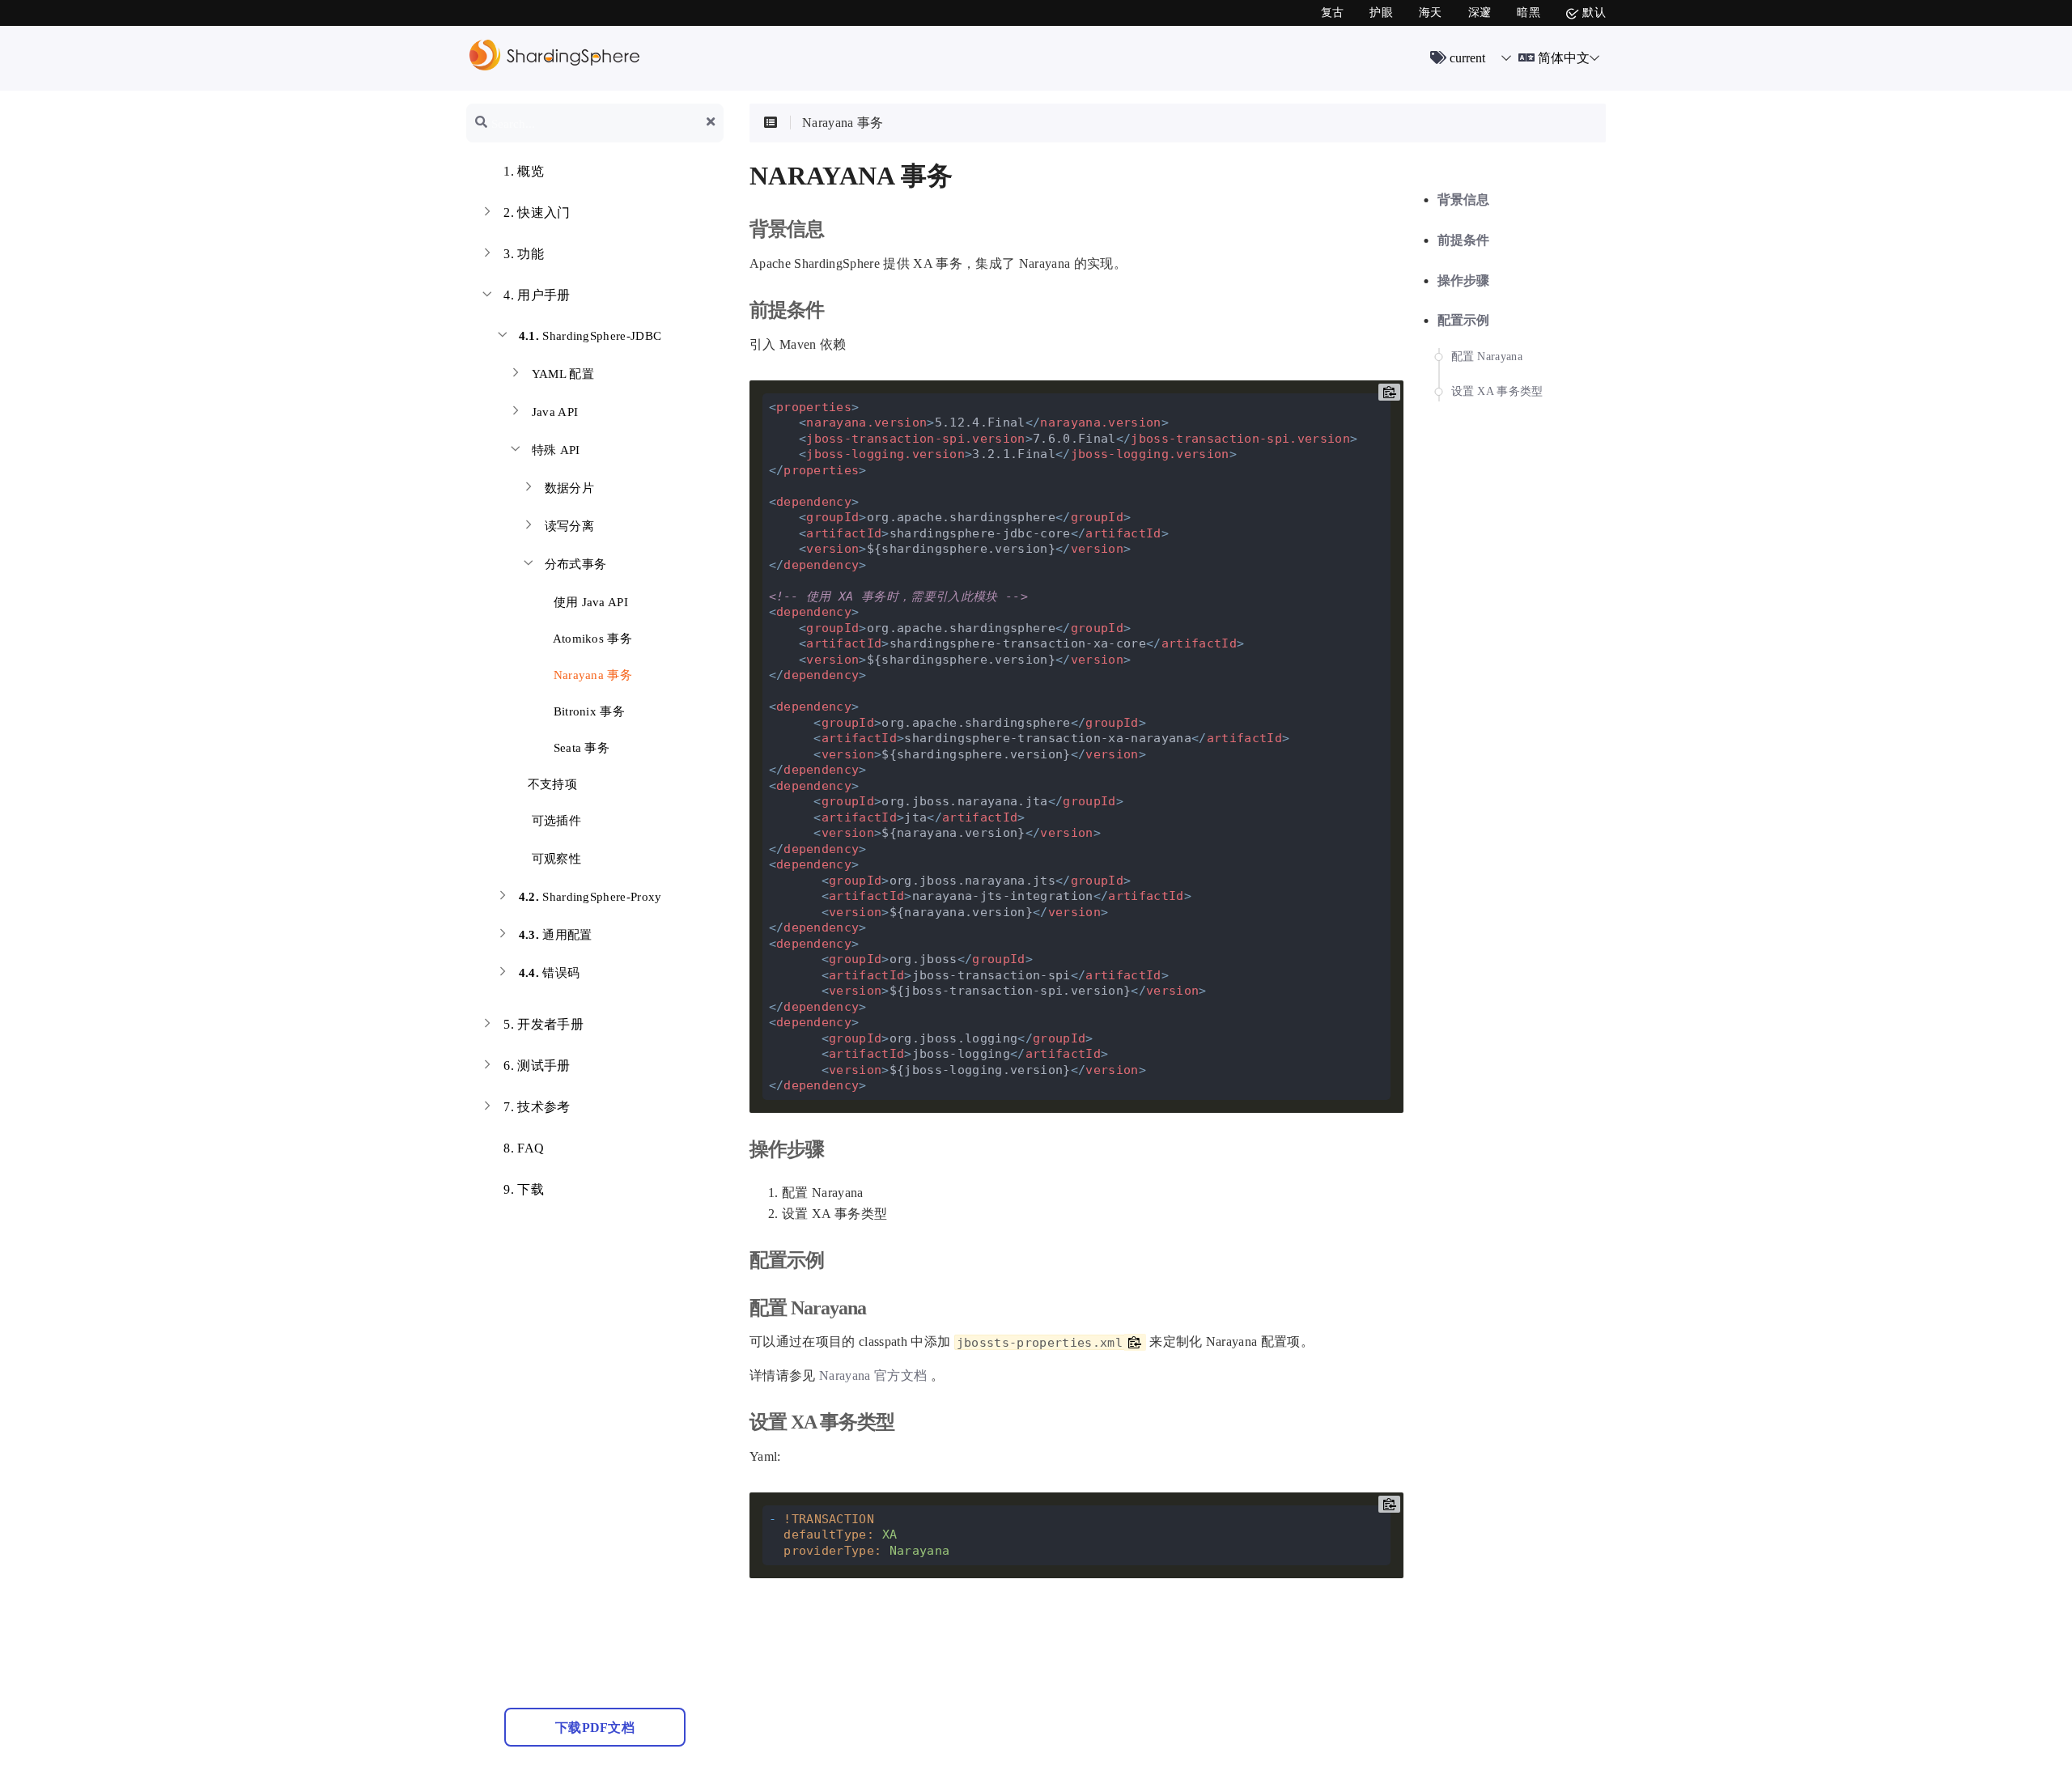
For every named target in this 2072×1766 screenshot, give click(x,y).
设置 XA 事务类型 (1497, 391)
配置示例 (1464, 320)
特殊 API (556, 450)
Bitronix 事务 (587, 711)
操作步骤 (1464, 280)
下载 (524, 1189)
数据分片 (569, 488)
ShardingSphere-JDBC (590, 336)
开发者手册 (543, 1024)
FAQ (524, 1148)
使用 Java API (589, 602)
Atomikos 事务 (591, 639)
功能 (524, 254)
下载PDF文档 (595, 1728)
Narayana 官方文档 (873, 1375)
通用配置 (556, 935)
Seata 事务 (580, 748)
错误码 (550, 973)
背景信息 (1464, 200)
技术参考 (537, 1107)
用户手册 (537, 295)
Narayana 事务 (591, 675)
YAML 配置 (563, 374)
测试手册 (537, 1066)
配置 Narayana (1487, 357)
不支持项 (550, 784)
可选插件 (556, 821)
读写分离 (569, 526)
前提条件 (1464, 240)
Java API (555, 412)
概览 (524, 171)
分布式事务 (576, 564)
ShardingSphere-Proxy (590, 897)
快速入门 (537, 212)
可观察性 (556, 859)
